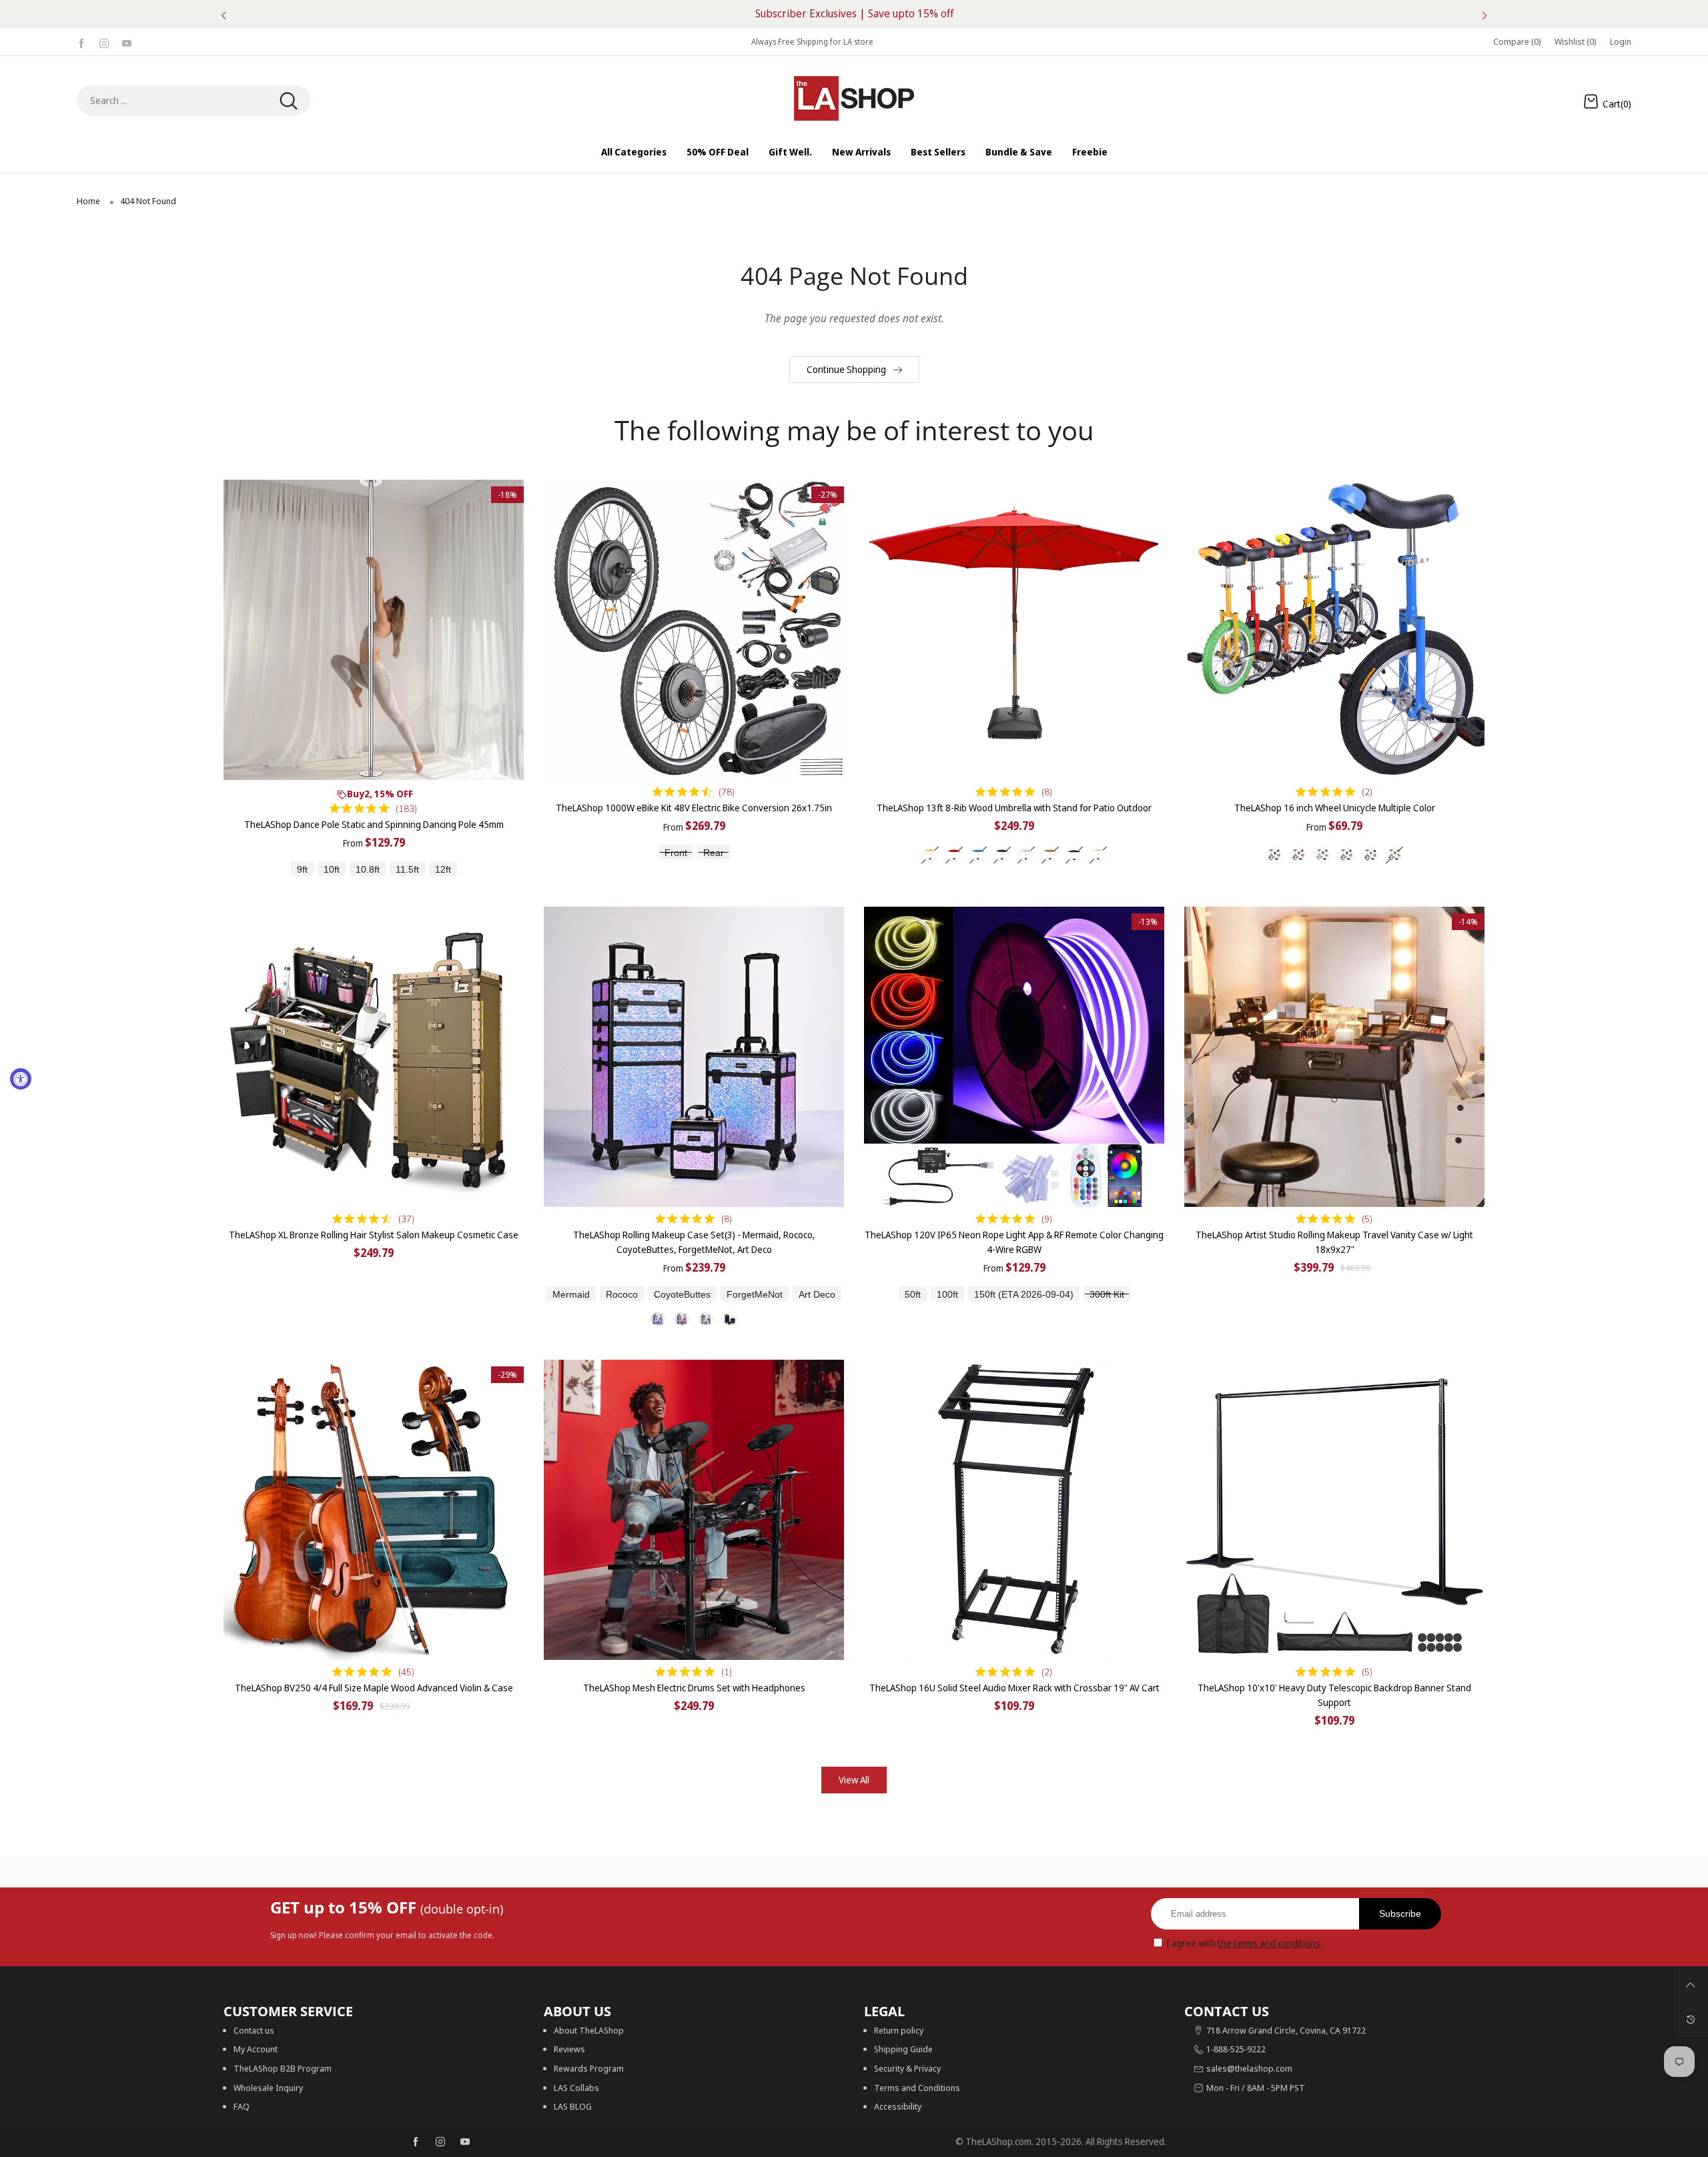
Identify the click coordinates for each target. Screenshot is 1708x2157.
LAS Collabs (576, 2088)
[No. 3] (706, 1319)
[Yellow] (1394, 855)
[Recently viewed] (1691, 2020)
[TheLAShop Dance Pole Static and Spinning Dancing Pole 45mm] (374, 630)
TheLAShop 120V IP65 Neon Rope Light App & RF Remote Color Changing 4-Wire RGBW (1014, 1242)
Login (1621, 41)
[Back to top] (1691, 1985)
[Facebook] (81, 42)
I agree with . (1244, 1943)
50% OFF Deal (718, 152)
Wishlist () (1576, 41)
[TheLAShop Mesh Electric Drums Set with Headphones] (694, 1510)
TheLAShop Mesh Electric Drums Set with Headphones (694, 1688)
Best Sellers (938, 152)
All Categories (634, 152)
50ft (913, 1295)
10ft (332, 870)
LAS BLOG (573, 2106)
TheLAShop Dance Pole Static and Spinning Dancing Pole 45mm (374, 824)
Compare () (1517, 41)
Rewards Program (589, 2068)
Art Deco (817, 1295)
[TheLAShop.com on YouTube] (465, 2142)
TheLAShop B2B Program (283, 2068)
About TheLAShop (589, 2030)
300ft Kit (1107, 1295)
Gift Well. (790, 152)
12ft (443, 870)
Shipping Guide (903, 2049)
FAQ (242, 2106)
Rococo (622, 1295)
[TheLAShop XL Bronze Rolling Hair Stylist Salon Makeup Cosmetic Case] (374, 1057)
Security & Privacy (907, 2068)
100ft (947, 1295)
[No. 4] (730, 1319)
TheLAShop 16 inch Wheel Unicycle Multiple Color (1335, 808)
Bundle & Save (1019, 152)
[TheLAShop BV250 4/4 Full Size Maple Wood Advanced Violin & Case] (374, 1510)
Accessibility (898, 2106)
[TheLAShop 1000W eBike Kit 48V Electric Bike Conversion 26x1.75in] (694, 630)
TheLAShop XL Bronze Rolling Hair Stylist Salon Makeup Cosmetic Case (374, 1235)
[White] (1026, 855)
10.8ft (368, 870)
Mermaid (571, 1295)
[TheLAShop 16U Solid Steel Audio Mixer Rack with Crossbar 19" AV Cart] (1014, 1510)
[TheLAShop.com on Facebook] (416, 2142)
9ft (302, 870)
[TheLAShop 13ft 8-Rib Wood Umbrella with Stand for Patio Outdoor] (1014, 630)
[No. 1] (658, 1319)
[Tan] (1050, 855)
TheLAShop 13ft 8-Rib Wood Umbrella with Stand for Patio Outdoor (1014, 808)
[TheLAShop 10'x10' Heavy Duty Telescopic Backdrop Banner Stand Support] (1334, 1510)
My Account (256, 2049)
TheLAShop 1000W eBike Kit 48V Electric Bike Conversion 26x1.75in (694, 808)
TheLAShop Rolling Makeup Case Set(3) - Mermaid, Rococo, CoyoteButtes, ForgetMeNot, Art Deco (694, 1242)
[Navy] (1074, 855)
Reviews (569, 2049)
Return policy (899, 2030)
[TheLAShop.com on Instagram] (440, 2142)
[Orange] (1346, 855)
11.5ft (407, 870)
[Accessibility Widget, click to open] (21, 1079)
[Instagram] (104, 42)
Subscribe (1400, 1913)
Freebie (1090, 152)
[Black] (1002, 855)
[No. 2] (682, 1319)
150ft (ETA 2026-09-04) (1024, 1295)
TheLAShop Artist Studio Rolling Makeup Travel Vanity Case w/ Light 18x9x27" (1334, 1242)
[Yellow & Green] (1322, 855)
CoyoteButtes (682, 1295)
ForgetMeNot (755, 1295)
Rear (714, 853)
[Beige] (930, 855)
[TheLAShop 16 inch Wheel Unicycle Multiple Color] (1334, 630)
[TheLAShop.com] (854, 98)
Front (676, 853)
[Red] (954, 855)
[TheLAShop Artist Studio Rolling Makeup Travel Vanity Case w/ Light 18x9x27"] (1334, 1057)
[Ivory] (1098, 855)
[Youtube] (127, 42)
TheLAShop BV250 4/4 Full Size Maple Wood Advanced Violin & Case (374, 1688)
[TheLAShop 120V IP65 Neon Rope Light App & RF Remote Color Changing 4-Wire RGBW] (1014, 1057)
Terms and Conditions (917, 2088)
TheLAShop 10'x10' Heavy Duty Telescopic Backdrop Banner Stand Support (1334, 1695)
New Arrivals (861, 152)
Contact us (254, 2030)
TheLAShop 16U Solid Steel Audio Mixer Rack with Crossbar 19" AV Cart (1014, 1688)
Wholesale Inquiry (268, 2088)
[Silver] (1370, 855)
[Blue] (978, 855)
